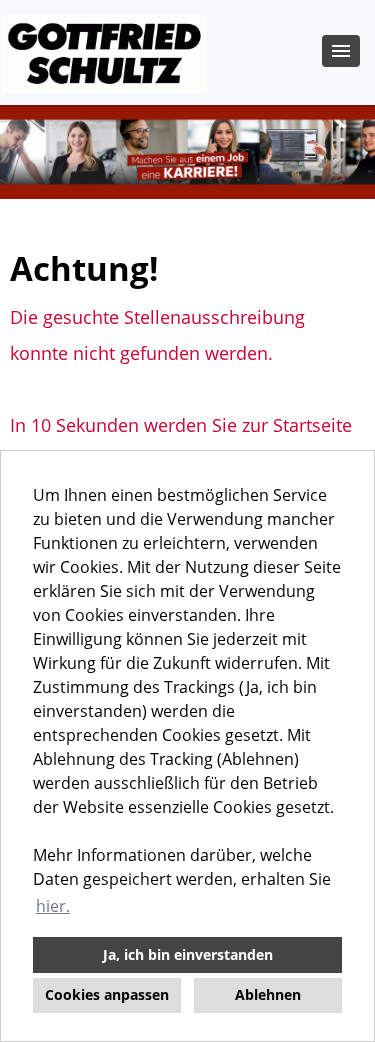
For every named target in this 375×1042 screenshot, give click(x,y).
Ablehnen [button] (268, 994)
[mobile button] (341, 51)
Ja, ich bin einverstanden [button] (188, 954)
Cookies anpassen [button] (107, 994)
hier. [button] (53, 906)
